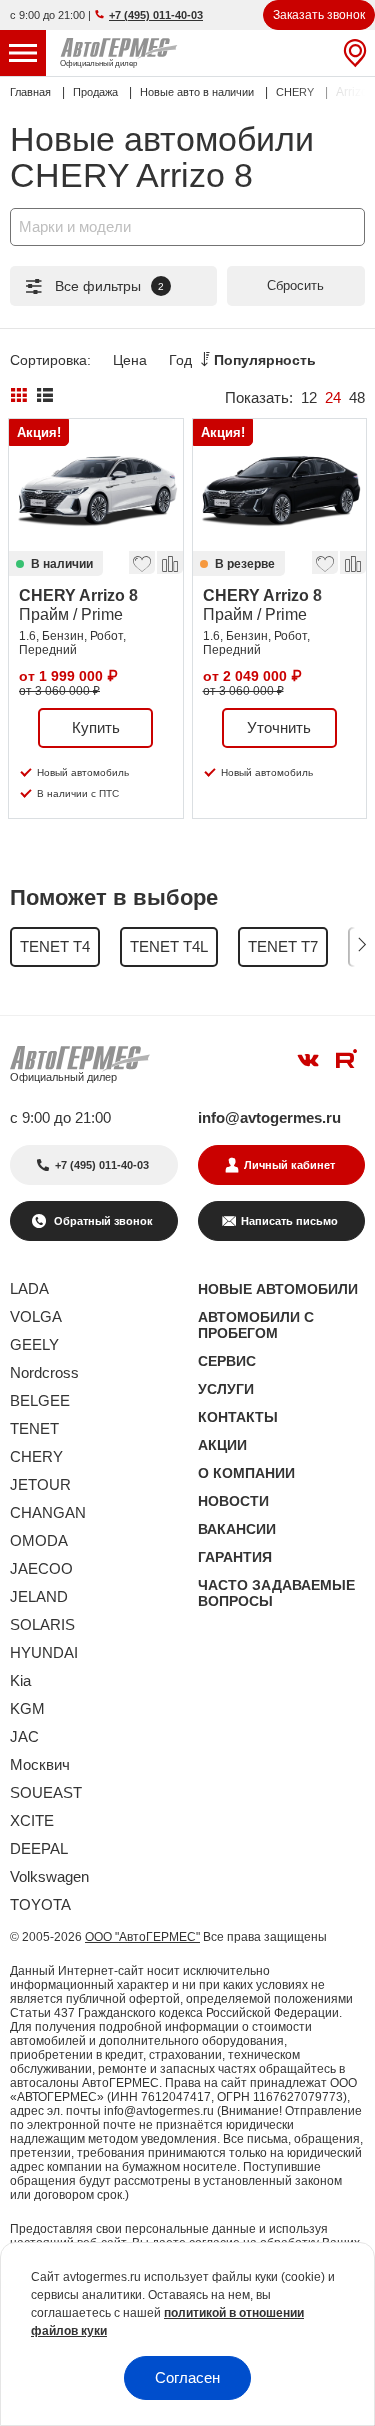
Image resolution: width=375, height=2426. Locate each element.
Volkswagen (49, 1876)
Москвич (40, 1764)
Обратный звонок (102, 1221)
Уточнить (279, 727)
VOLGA (36, 1316)
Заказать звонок (319, 15)
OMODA (39, 1540)
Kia (20, 1680)
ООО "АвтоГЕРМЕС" (142, 1937)
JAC (24, 1736)
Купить (96, 727)
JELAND (39, 1596)
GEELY (34, 1344)
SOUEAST (46, 1792)
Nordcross (44, 1372)
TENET (34, 1428)
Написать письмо (289, 1221)
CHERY (36, 1456)
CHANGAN (48, 1512)
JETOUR (40, 1484)
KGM (27, 1708)
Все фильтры (109, 286)
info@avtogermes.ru (269, 1117)
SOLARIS (42, 1624)
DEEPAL (39, 1848)
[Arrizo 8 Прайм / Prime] (96, 485)
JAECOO (41, 1568)
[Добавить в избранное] (141, 559)
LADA (29, 1288)
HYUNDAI (44, 1652)
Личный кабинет (289, 1165)
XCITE (32, 1820)
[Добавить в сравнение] (169, 559)
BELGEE (40, 1400)
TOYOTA (40, 1904)
